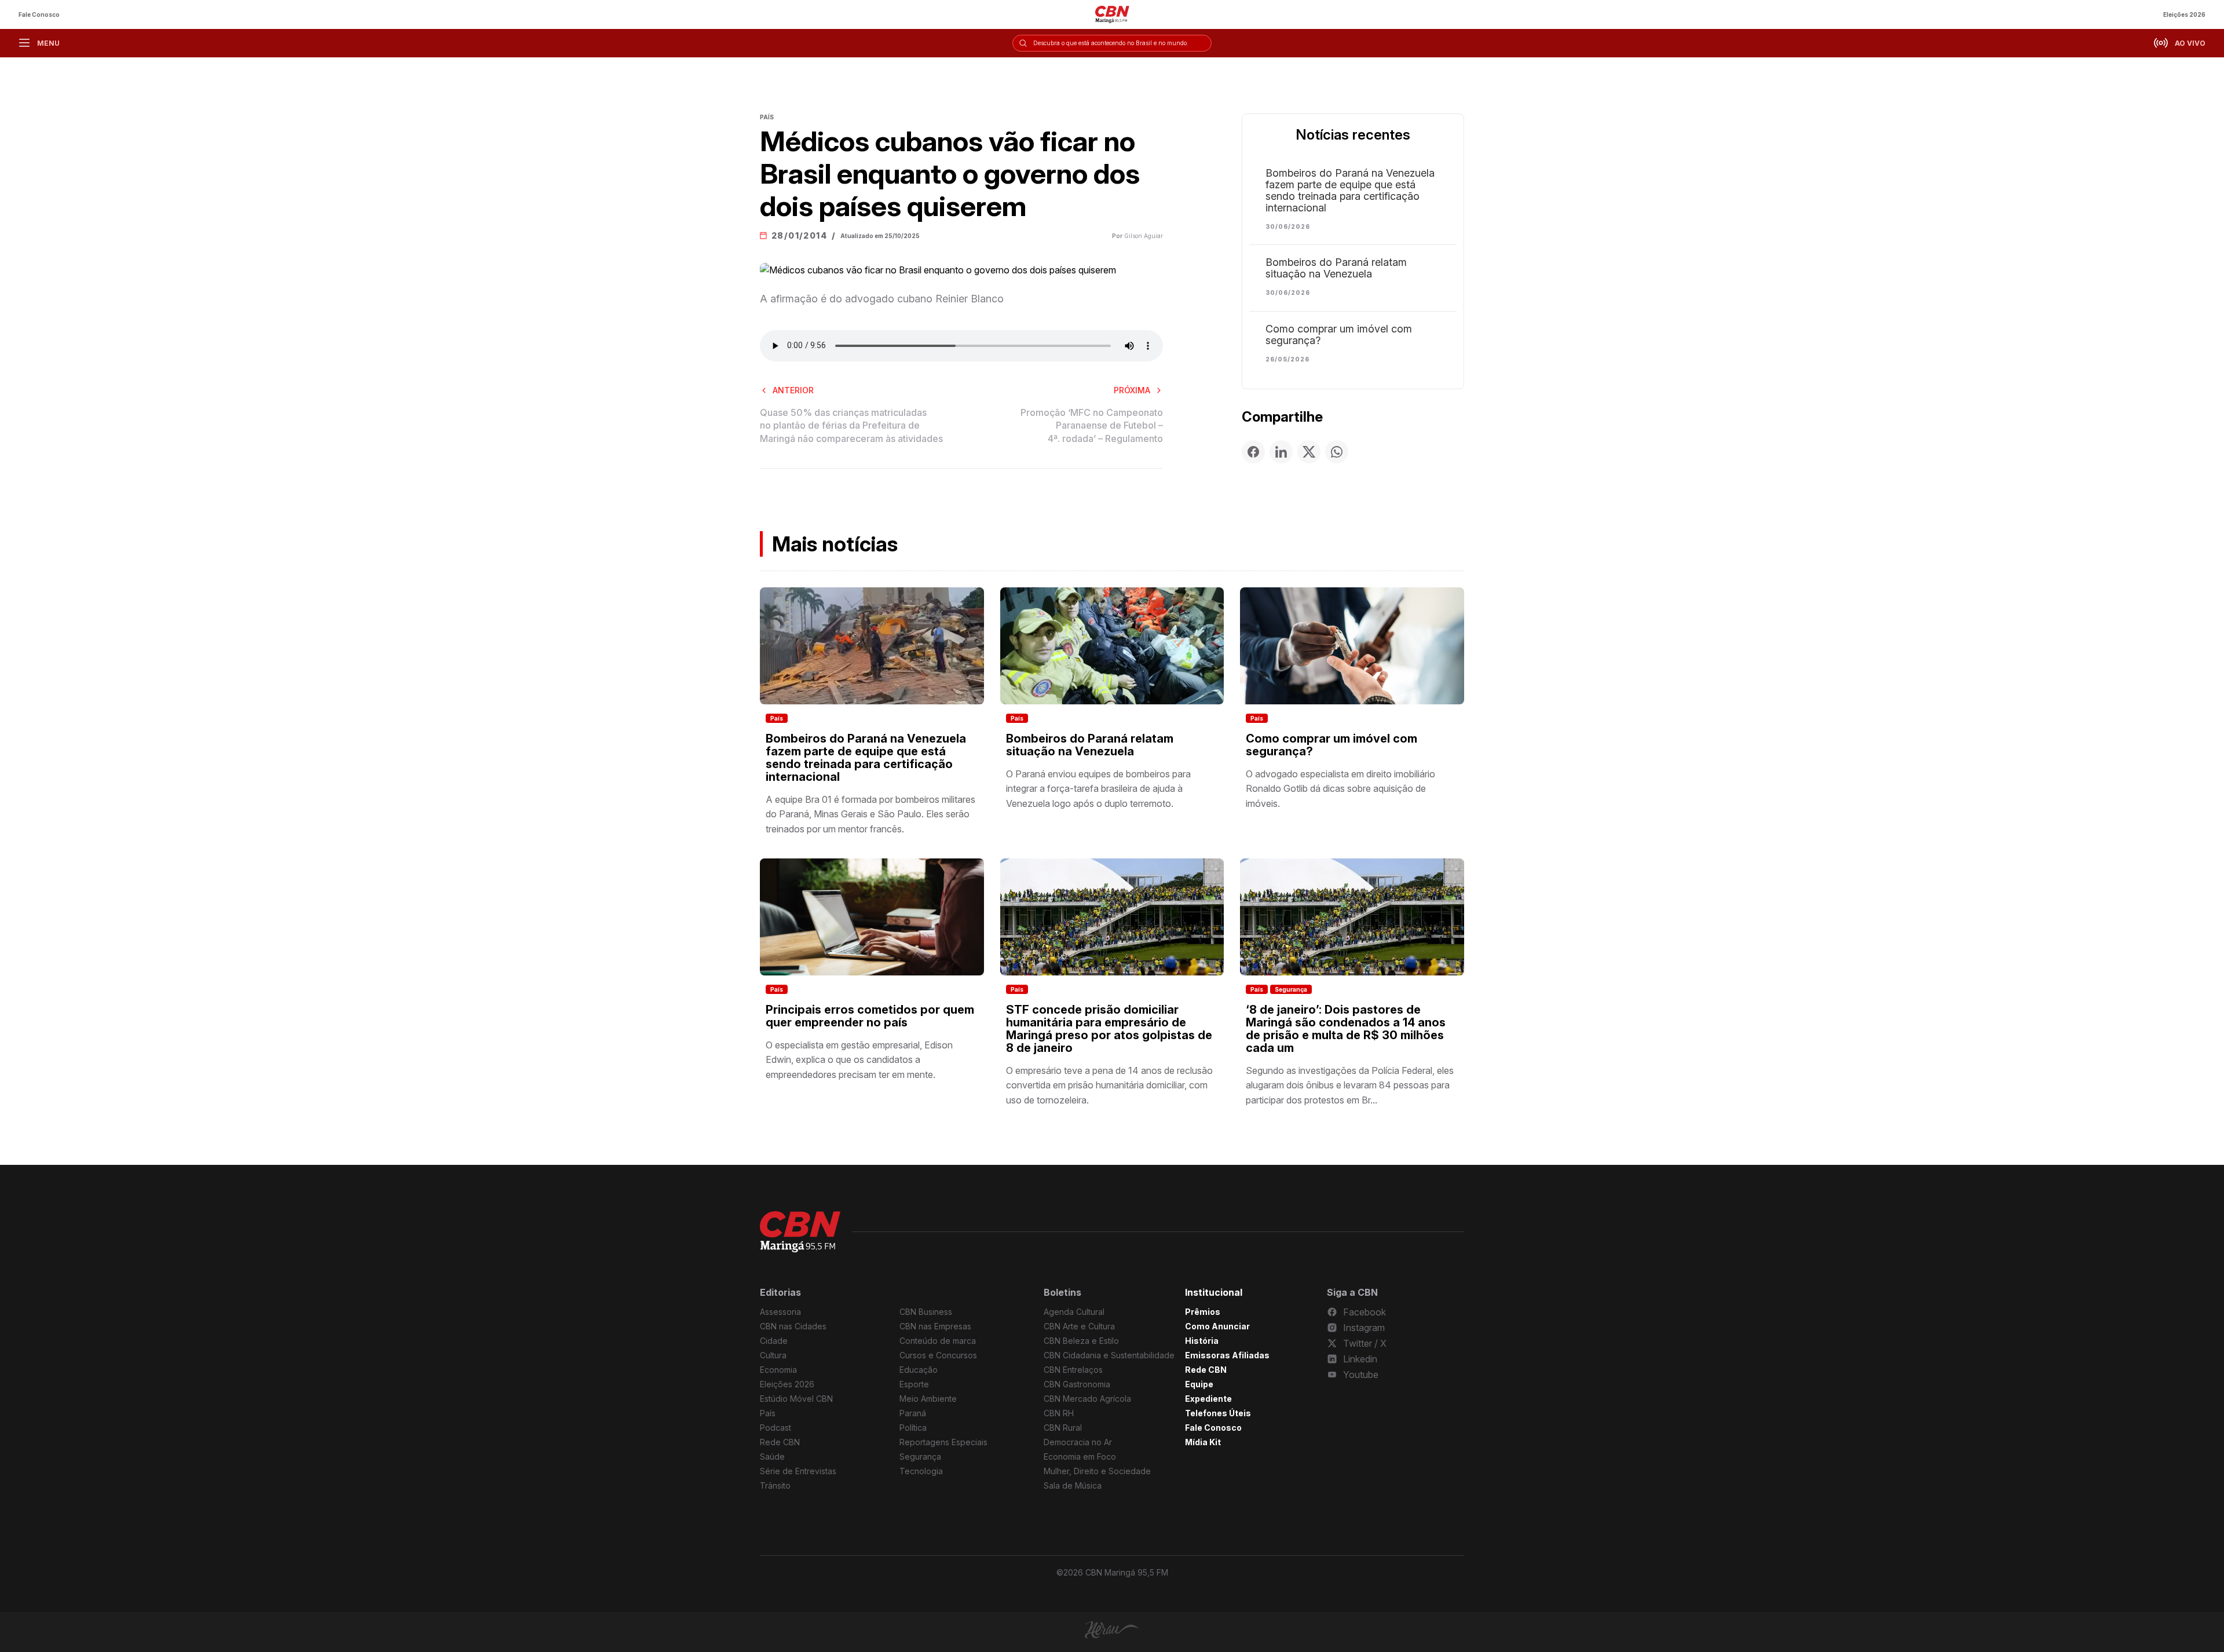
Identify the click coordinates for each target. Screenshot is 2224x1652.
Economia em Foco (1080, 1457)
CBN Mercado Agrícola (1087, 1399)
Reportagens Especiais (943, 1442)
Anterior (793, 390)
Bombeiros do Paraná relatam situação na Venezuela (1336, 268)
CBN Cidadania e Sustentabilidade (1109, 1355)
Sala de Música (1073, 1485)
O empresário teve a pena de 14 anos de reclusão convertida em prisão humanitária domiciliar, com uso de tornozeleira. (1109, 1085)
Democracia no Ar (1078, 1442)
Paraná (913, 1413)
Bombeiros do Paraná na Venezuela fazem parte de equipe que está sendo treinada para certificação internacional (1350, 191)
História (1202, 1341)
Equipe (1199, 1384)
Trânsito (775, 1485)
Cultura (773, 1355)
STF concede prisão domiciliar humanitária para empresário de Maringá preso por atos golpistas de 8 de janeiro (1109, 1029)
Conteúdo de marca (938, 1341)
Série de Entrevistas (798, 1471)
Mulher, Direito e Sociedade (1097, 1471)
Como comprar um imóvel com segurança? (1339, 335)
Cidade (774, 1341)
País (777, 718)
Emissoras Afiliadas (1227, 1355)
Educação (919, 1370)
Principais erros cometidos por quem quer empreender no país (870, 1016)
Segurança (1291, 989)
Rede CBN (780, 1442)
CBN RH (1059, 1413)
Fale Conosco (39, 14)
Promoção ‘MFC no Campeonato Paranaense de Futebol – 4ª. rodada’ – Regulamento (1092, 425)
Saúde (772, 1457)
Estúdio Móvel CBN (796, 1399)
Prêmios (1203, 1312)
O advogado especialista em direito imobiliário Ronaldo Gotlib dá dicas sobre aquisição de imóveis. (1340, 789)
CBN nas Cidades (793, 1326)
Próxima (1132, 390)
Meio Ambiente (928, 1399)
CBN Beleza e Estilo (1081, 1341)
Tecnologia (921, 1471)
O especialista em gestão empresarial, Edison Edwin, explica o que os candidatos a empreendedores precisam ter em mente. (859, 1060)
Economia (778, 1370)
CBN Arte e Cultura (1079, 1326)
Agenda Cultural (1074, 1312)
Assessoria (780, 1312)
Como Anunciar (1217, 1326)
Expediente (1208, 1399)
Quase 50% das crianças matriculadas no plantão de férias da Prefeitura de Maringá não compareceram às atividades (851, 425)
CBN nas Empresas (935, 1326)
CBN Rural (1063, 1428)
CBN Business (926, 1312)
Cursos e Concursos (938, 1355)
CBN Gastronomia (1077, 1384)
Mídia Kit (1203, 1442)
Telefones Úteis (1218, 1413)
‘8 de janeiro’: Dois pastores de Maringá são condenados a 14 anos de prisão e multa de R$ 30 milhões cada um (1346, 1029)
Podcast (776, 1428)
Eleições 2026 (2184, 14)
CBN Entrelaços (1073, 1370)
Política (913, 1428)
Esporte (914, 1384)
